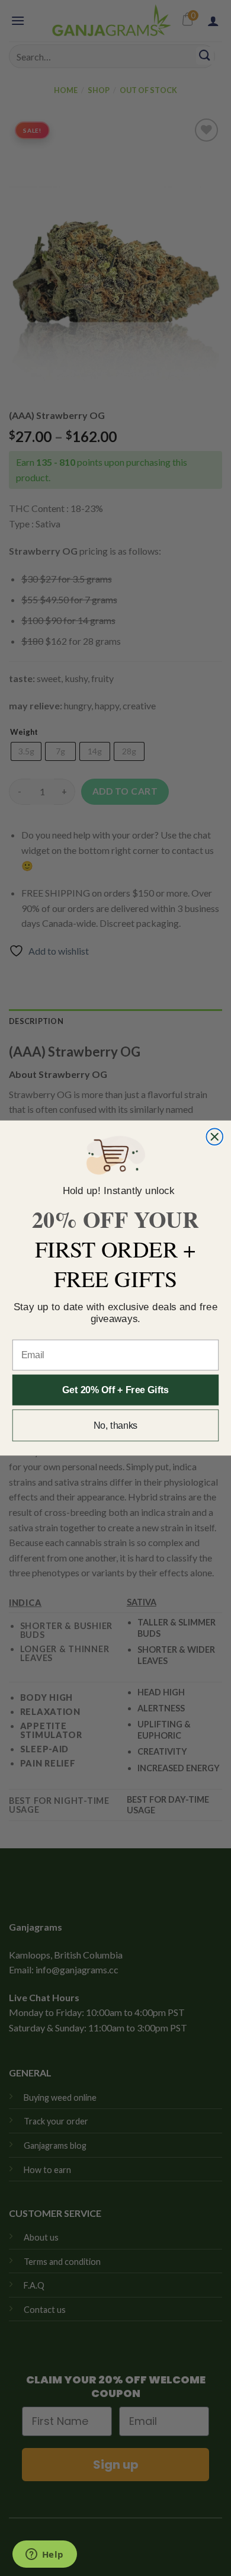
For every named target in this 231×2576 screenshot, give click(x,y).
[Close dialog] (214, 1137)
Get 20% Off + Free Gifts (115, 1390)
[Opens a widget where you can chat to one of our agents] (44, 2555)
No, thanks (116, 1425)
